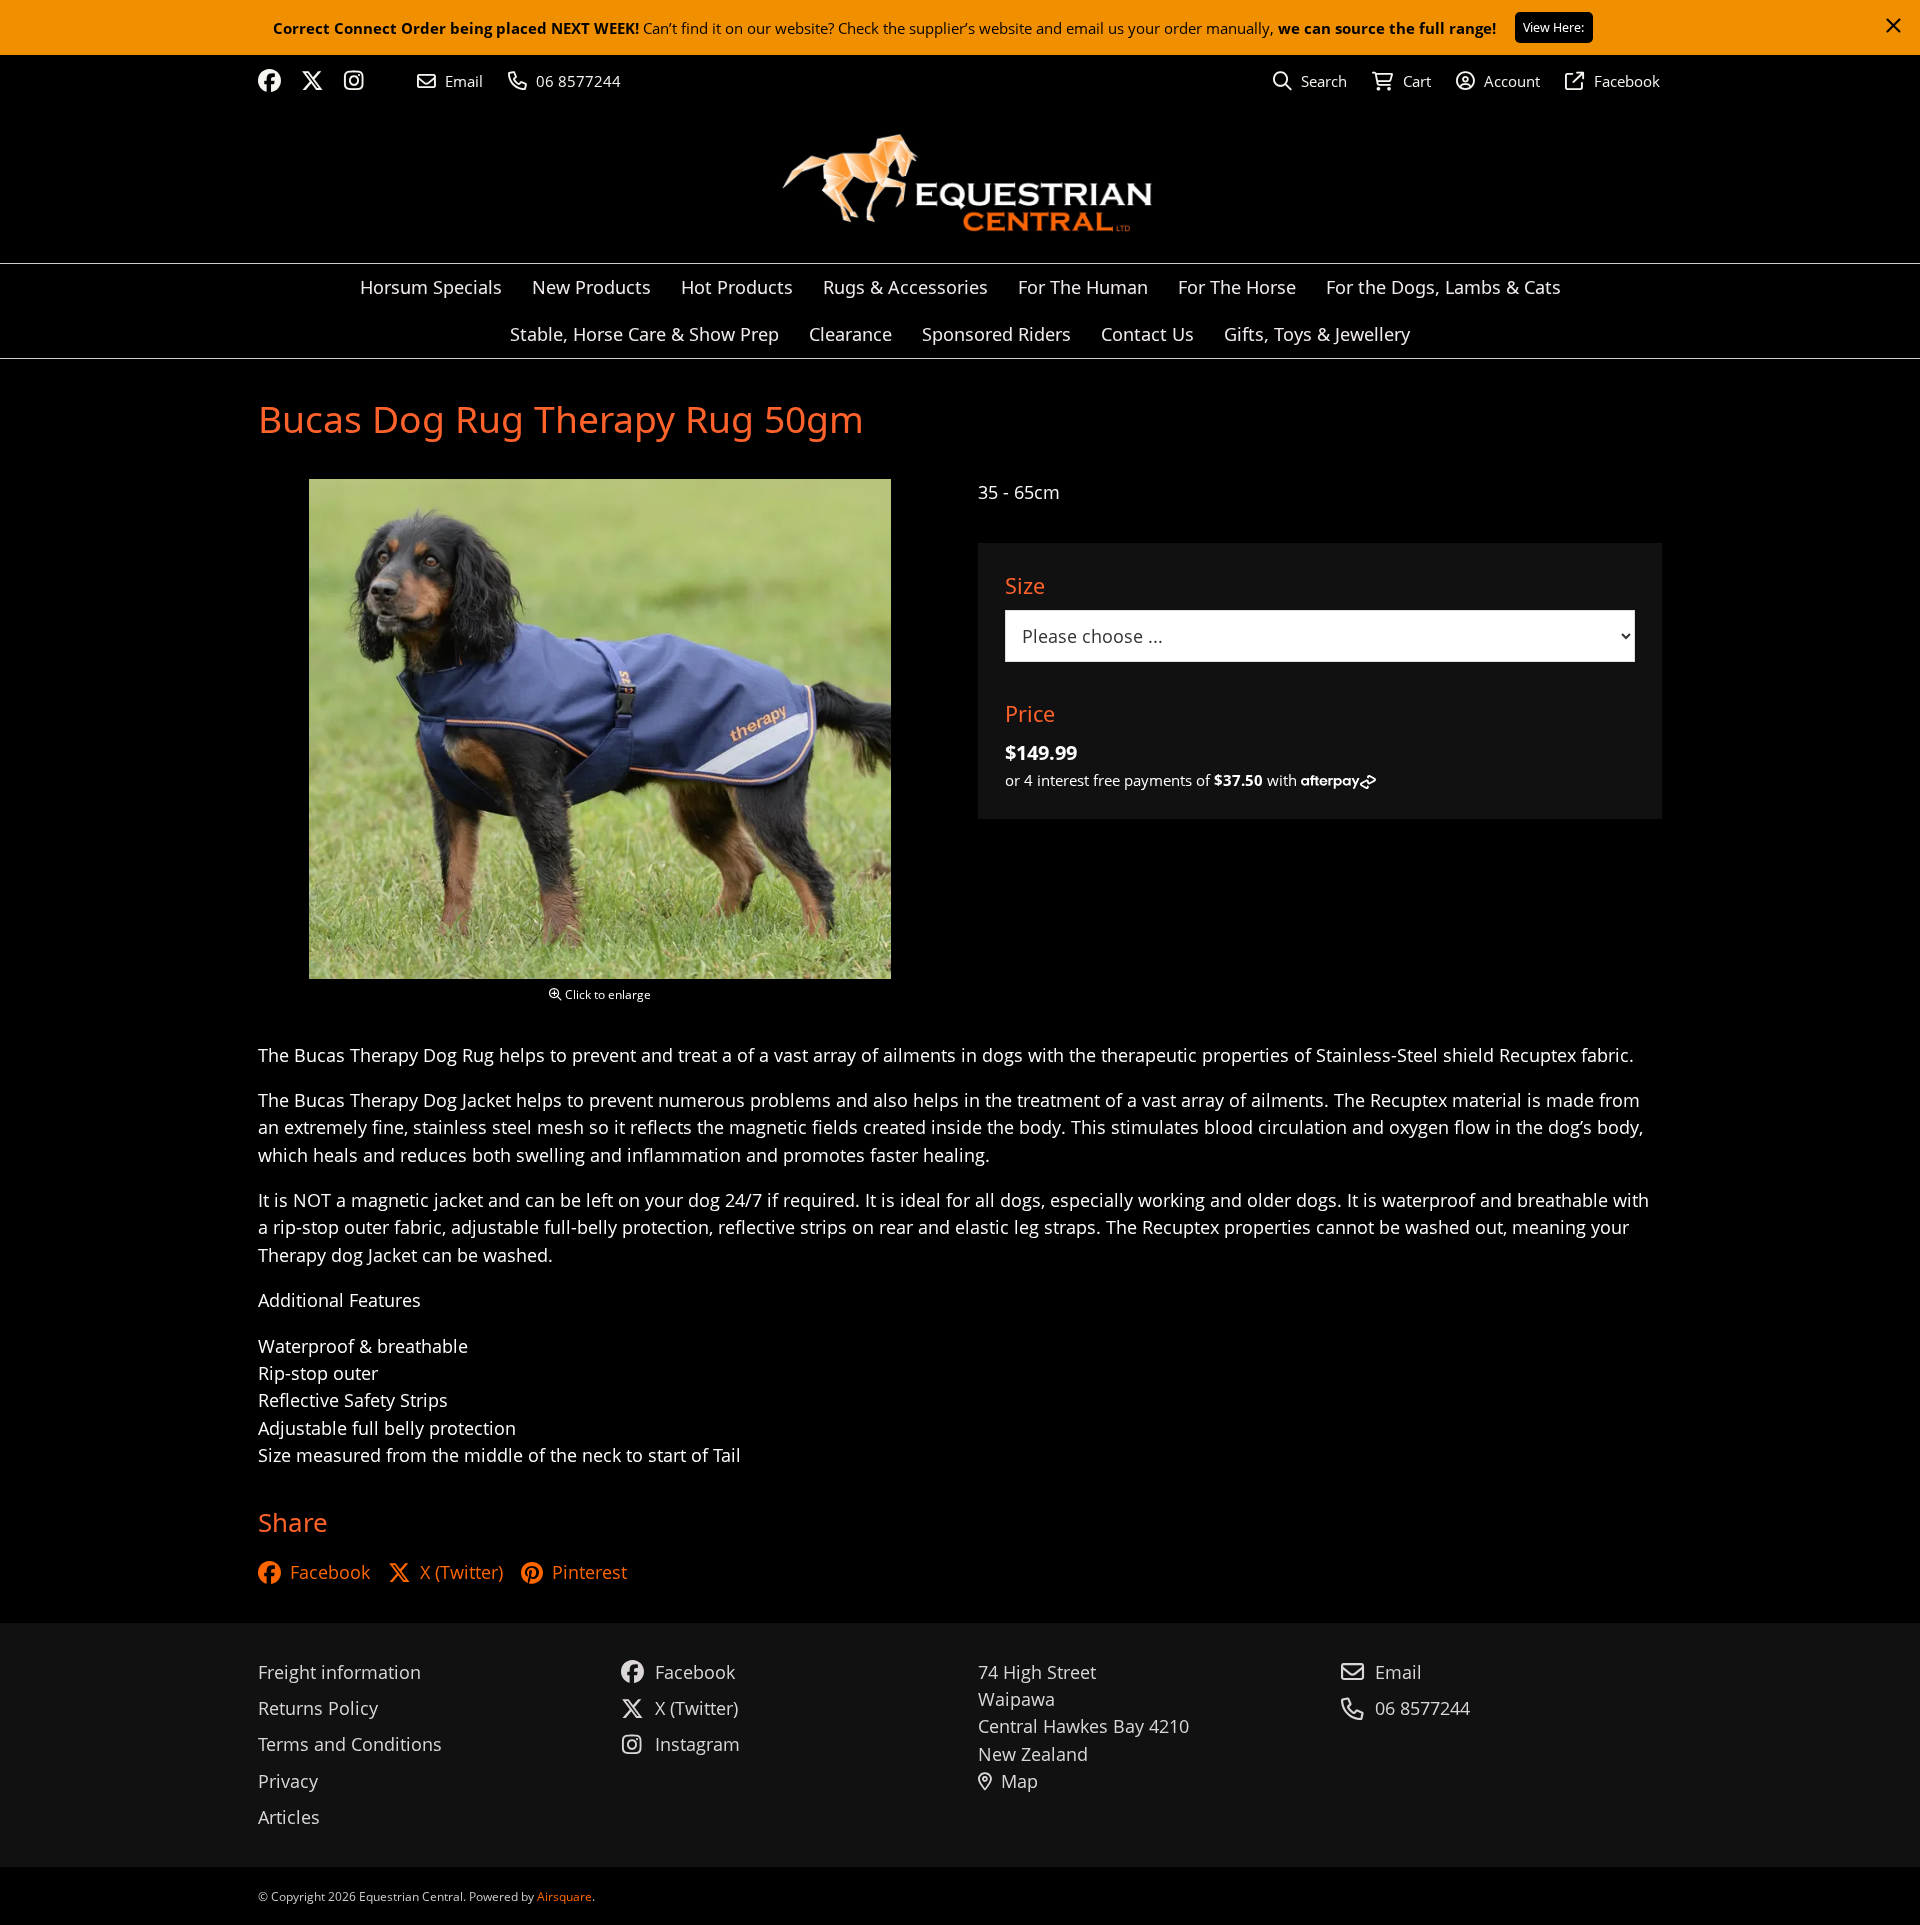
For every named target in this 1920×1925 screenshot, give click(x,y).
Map (1019, 1781)
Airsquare (564, 1896)
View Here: (1553, 27)
